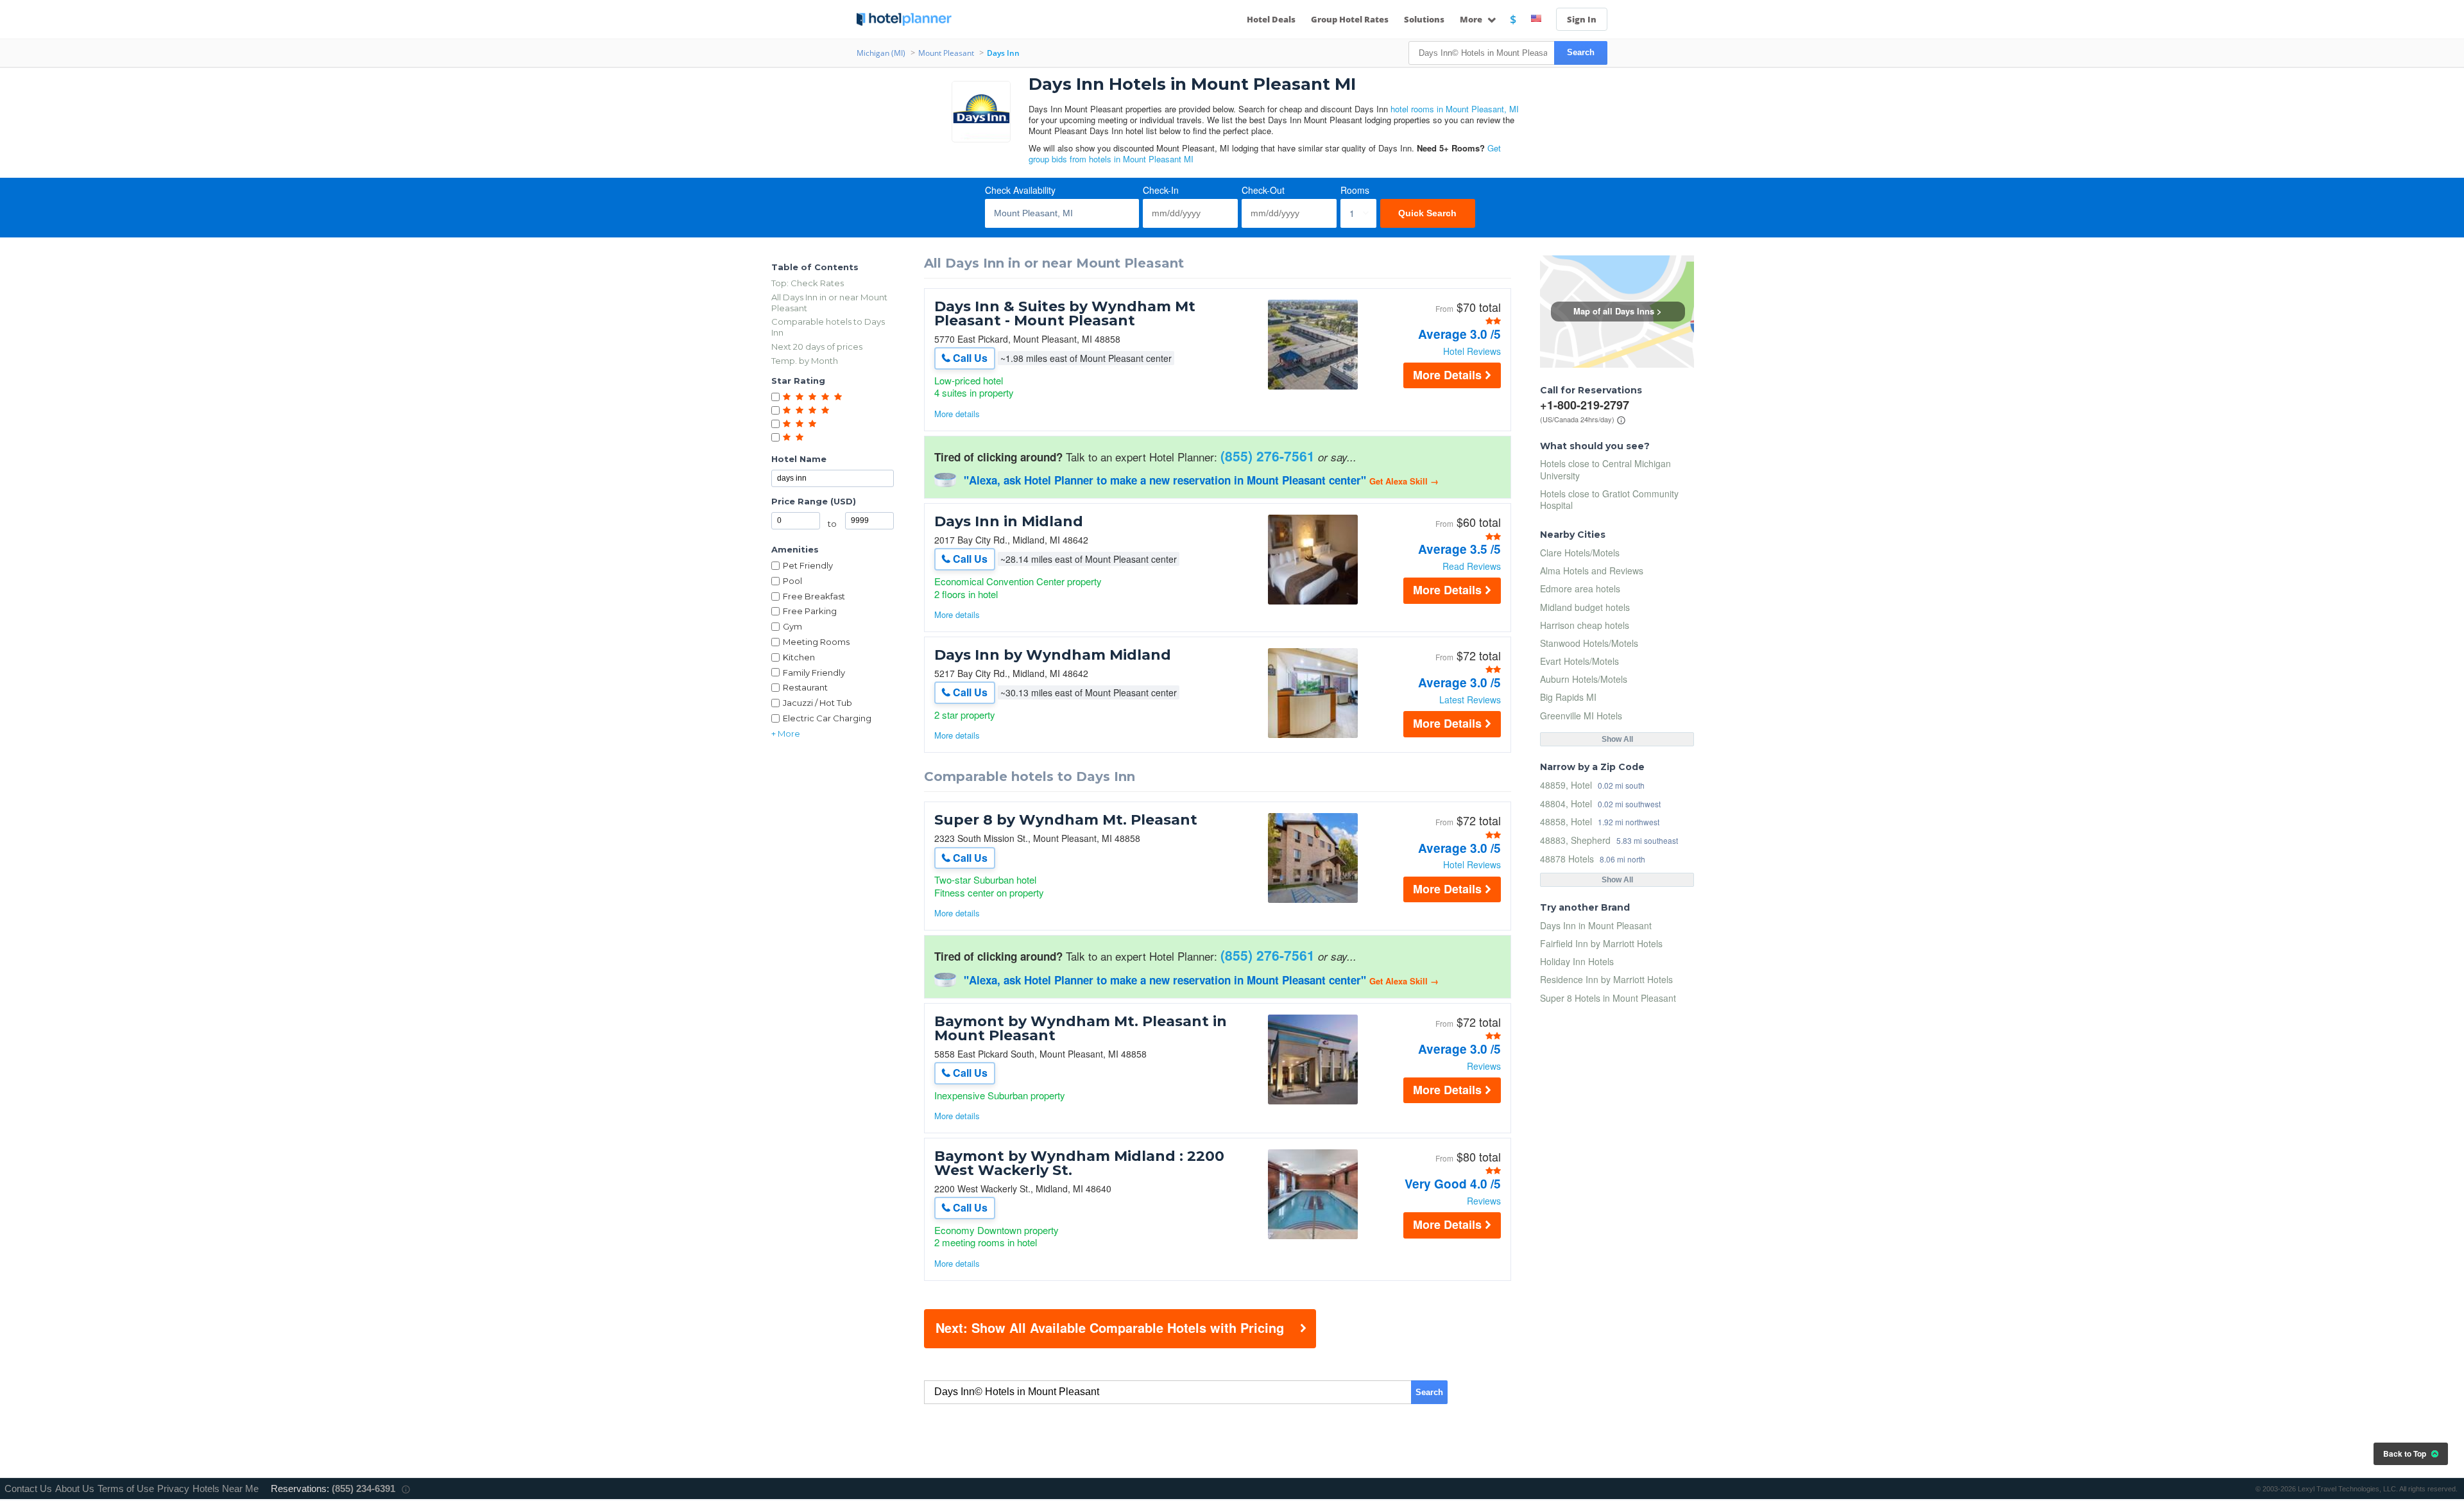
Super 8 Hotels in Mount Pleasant (1608, 998)
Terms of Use (126, 1488)
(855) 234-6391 (364, 1488)
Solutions (1424, 19)
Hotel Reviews (1472, 351)
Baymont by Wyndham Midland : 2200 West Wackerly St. (1079, 1163)
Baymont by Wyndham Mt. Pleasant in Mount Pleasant (1081, 1029)
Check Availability (1020, 190)
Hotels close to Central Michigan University (1605, 469)
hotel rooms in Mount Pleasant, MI (1455, 109)
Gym (792, 626)
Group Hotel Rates (1350, 19)
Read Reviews (1472, 566)
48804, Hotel (1566, 803)
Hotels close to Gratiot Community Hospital (1609, 499)
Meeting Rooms (816, 642)
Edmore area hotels (1580, 588)
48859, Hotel (1566, 785)
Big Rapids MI (1568, 697)
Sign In (1582, 19)
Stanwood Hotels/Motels (1589, 643)
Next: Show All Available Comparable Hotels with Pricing (1110, 1327)
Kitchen (799, 657)
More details (957, 414)
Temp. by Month (805, 361)
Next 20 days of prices (817, 347)
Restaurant (805, 687)
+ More (786, 733)
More (1472, 19)
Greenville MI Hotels (1581, 716)
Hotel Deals (1271, 19)
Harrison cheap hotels (1585, 625)
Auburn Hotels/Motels (1584, 679)
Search (1581, 52)
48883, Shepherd (1575, 840)
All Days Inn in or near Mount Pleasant (829, 303)
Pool (792, 581)
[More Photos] (1313, 386)
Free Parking (810, 611)
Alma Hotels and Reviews (1592, 570)
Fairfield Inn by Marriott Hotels (1601, 943)
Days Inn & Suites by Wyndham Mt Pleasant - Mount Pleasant (1065, 314)
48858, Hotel (1566, 821)
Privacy (173, 1488)
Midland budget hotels (1585, 607)
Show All (1617, 739)
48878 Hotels (1567, 858)
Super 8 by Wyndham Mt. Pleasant (1066, 820)
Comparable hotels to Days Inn (828, 327)
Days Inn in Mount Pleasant (1596, 925)
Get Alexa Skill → (1404, 481)
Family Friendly (814, 673)
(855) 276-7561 (1268, 456)
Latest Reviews (1470, 699)
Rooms (1355, 190)
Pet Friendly (808, 565)
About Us (75, 1488)
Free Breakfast (814, 596)
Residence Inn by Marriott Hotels (1606, 979)
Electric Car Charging (827, 718)
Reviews (1484, 1066)
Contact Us (28, 1488)
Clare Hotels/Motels (1580, 553)
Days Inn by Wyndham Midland (1053, 655)
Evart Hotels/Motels (1579, 661)
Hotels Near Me (226, 1488)
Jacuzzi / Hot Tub (817, 703)
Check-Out (1263, 190)
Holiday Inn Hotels (1577, 961)
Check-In (1161, 190)
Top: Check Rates (808, 283)
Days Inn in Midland (1009, 522)
